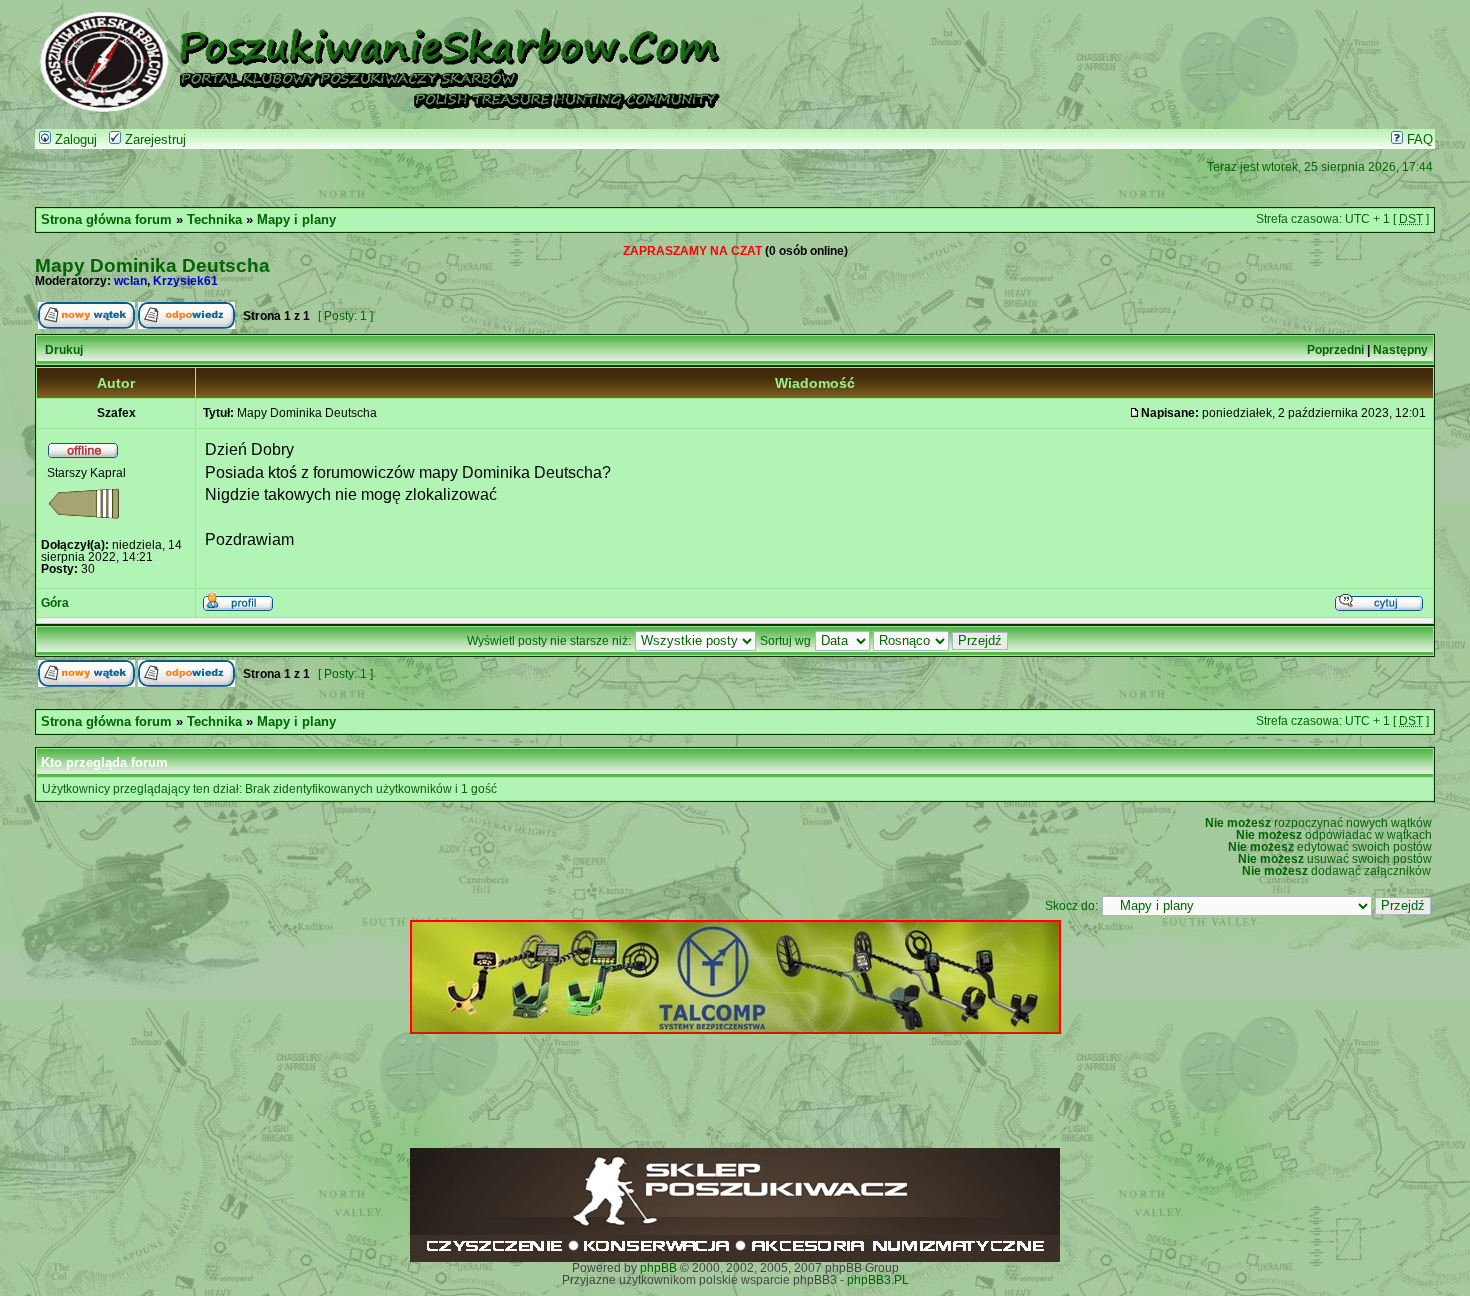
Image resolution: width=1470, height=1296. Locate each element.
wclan (130, 281)
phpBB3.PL (878, 1280)
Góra (55, 603)
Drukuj (64, 350)
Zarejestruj (153, 140)
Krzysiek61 (185, 281)
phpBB (658, 1268)
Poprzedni (1335, 350)
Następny (1400, 350)
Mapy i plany (296, 220)
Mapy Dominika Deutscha (152, 265)
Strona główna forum (106, 220)
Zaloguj (74, 140)
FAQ (1418, 140)
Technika (214, 220)
